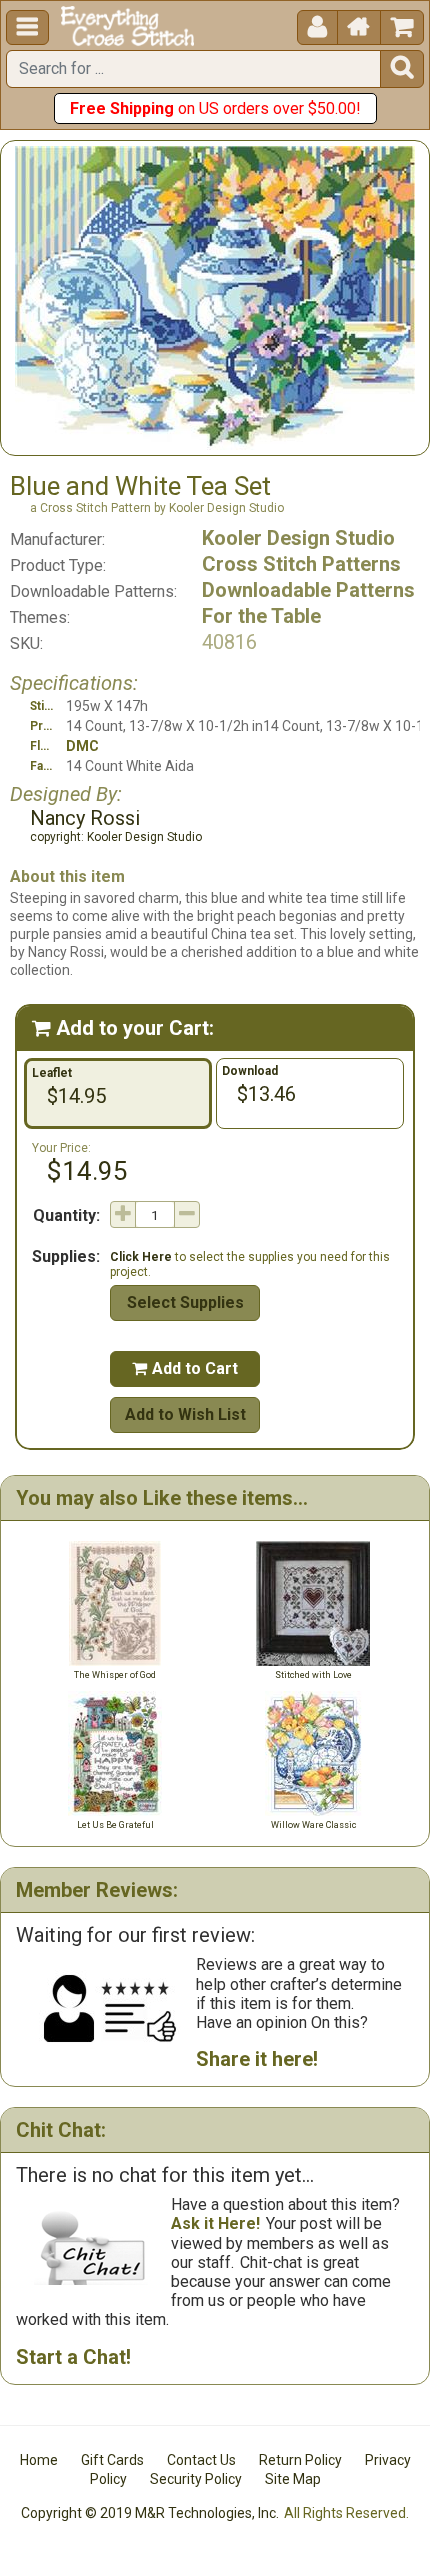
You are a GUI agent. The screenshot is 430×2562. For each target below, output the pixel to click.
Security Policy (196, 2479)
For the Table (261, 616)
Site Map (293, 2479)
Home (39, 2460)
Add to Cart (185, 1368)
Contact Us (201, 2460)
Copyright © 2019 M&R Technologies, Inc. (150, 2513)
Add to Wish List (185, 1414)
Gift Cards (112, 2460)
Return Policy (300, 2460)
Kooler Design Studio (298, 538)
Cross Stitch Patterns (301, 564)
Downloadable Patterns (308, 590)
